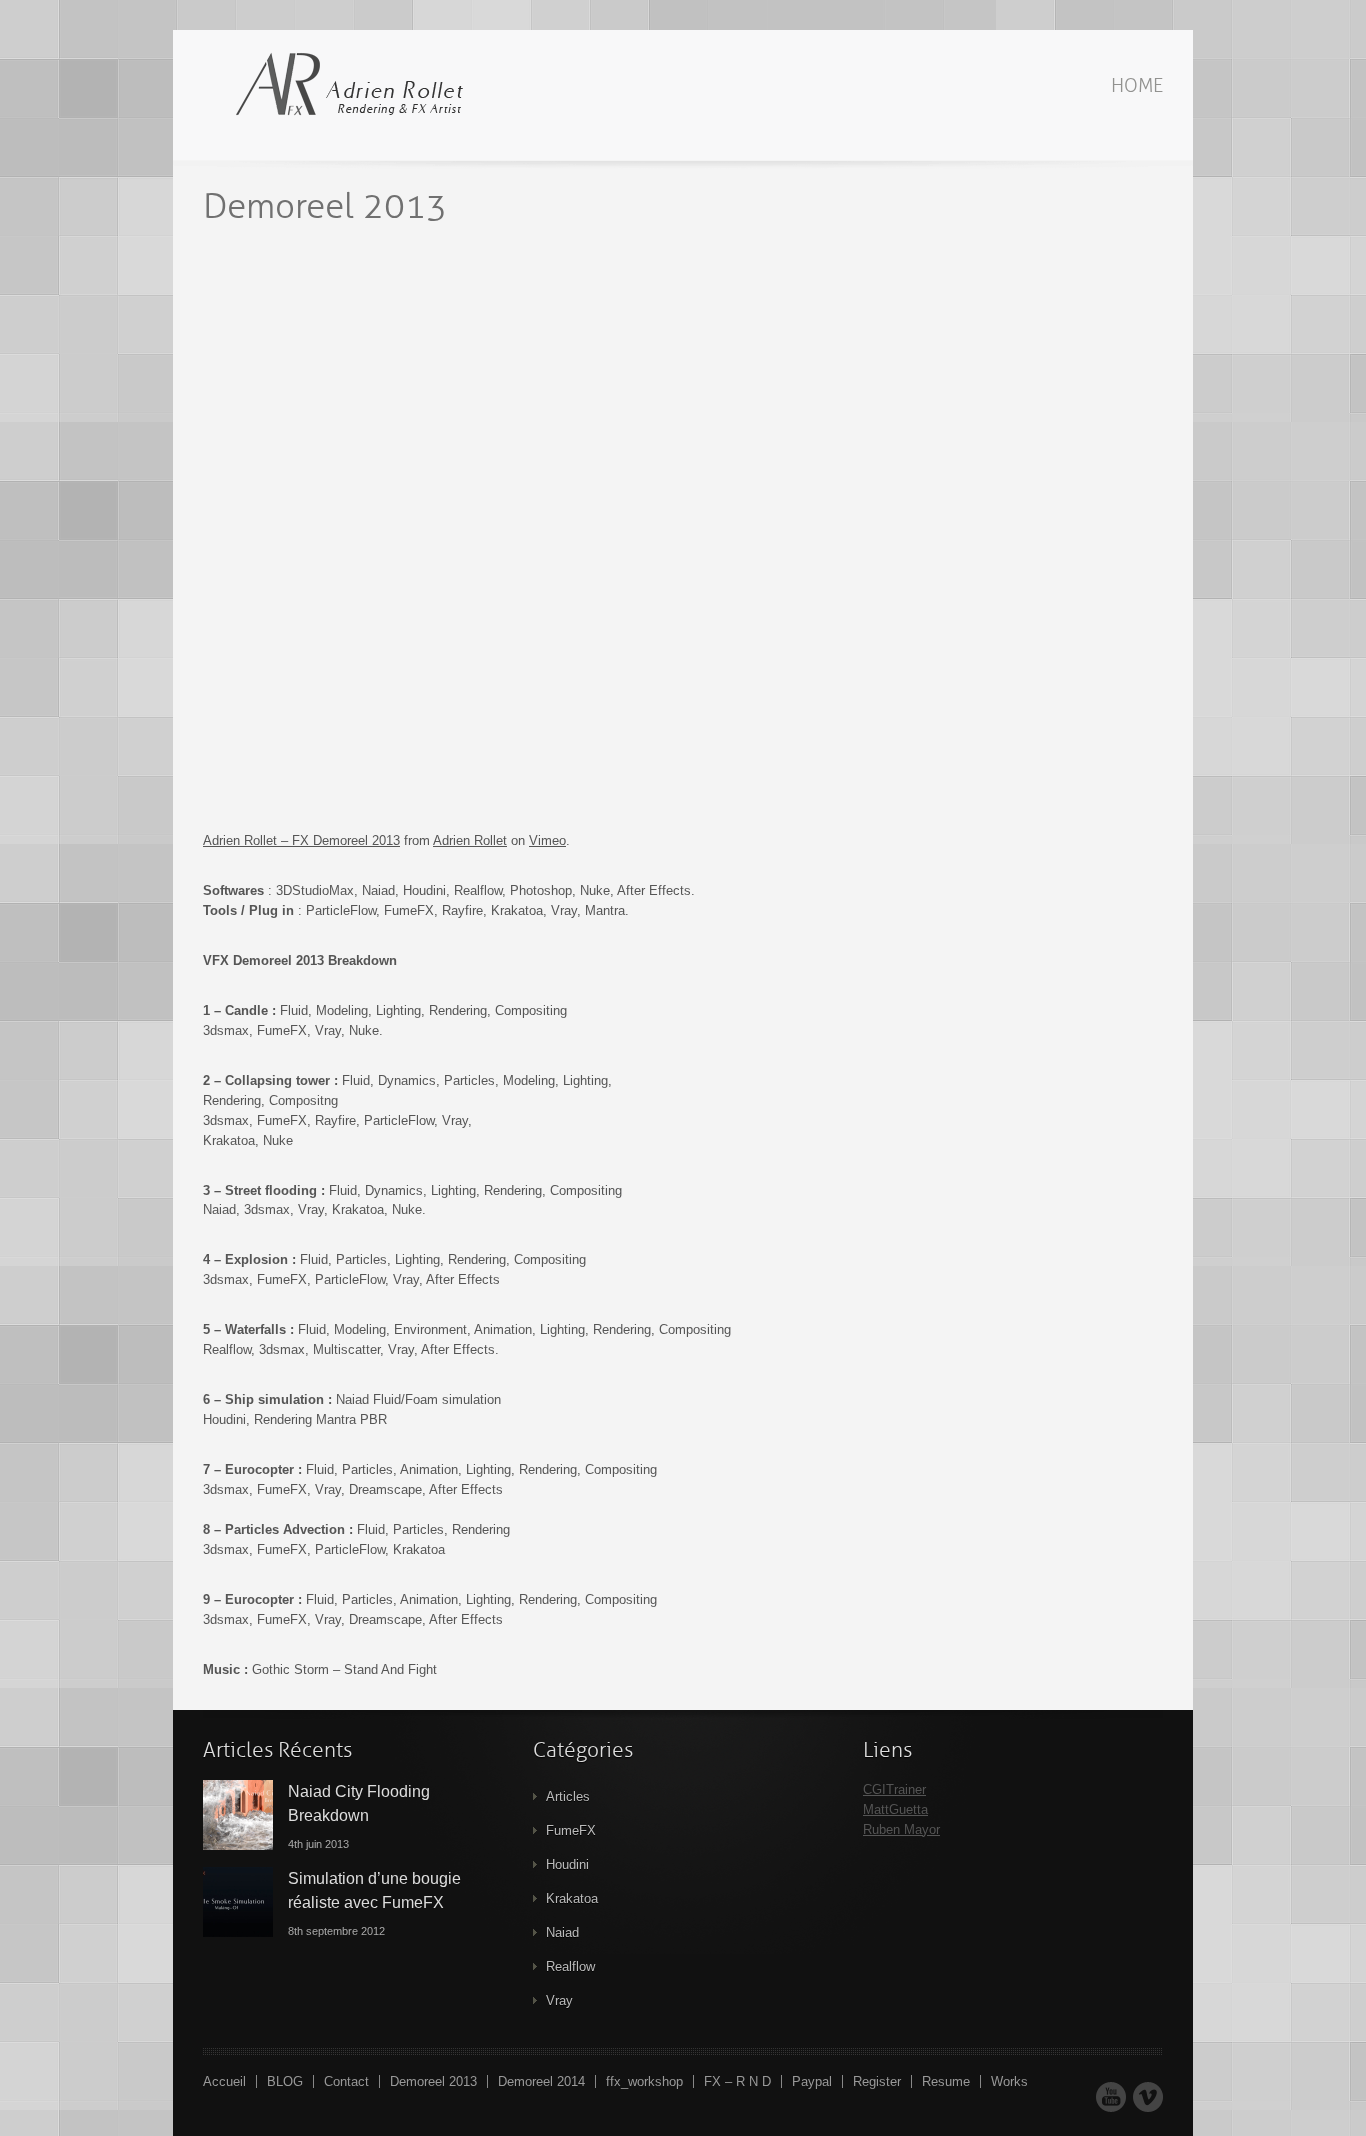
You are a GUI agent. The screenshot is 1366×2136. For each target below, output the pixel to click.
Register (877, 2081)
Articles (568, 1796)
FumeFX (571, 1830)
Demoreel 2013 (433, 2081)
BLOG (285, 2081)
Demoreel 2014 (541, 2081)
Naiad (562, 1932)
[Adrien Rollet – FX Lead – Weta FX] (343, 85)
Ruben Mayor (901, 1829)
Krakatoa (572, 1898)
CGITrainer (894, 1789)
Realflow (570, 1966)
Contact (346, 2081)
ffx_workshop (644, 2081)
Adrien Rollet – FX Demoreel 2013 (301, 840)
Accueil (224, 2081)
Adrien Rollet (470, 840)
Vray (559, 2000)
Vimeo (547, 840)
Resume (946, 2081)
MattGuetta (895, 1809)
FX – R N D (737, 2081)
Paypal (812, 2081)
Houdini (567, 1864)
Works (1009, 2081)
